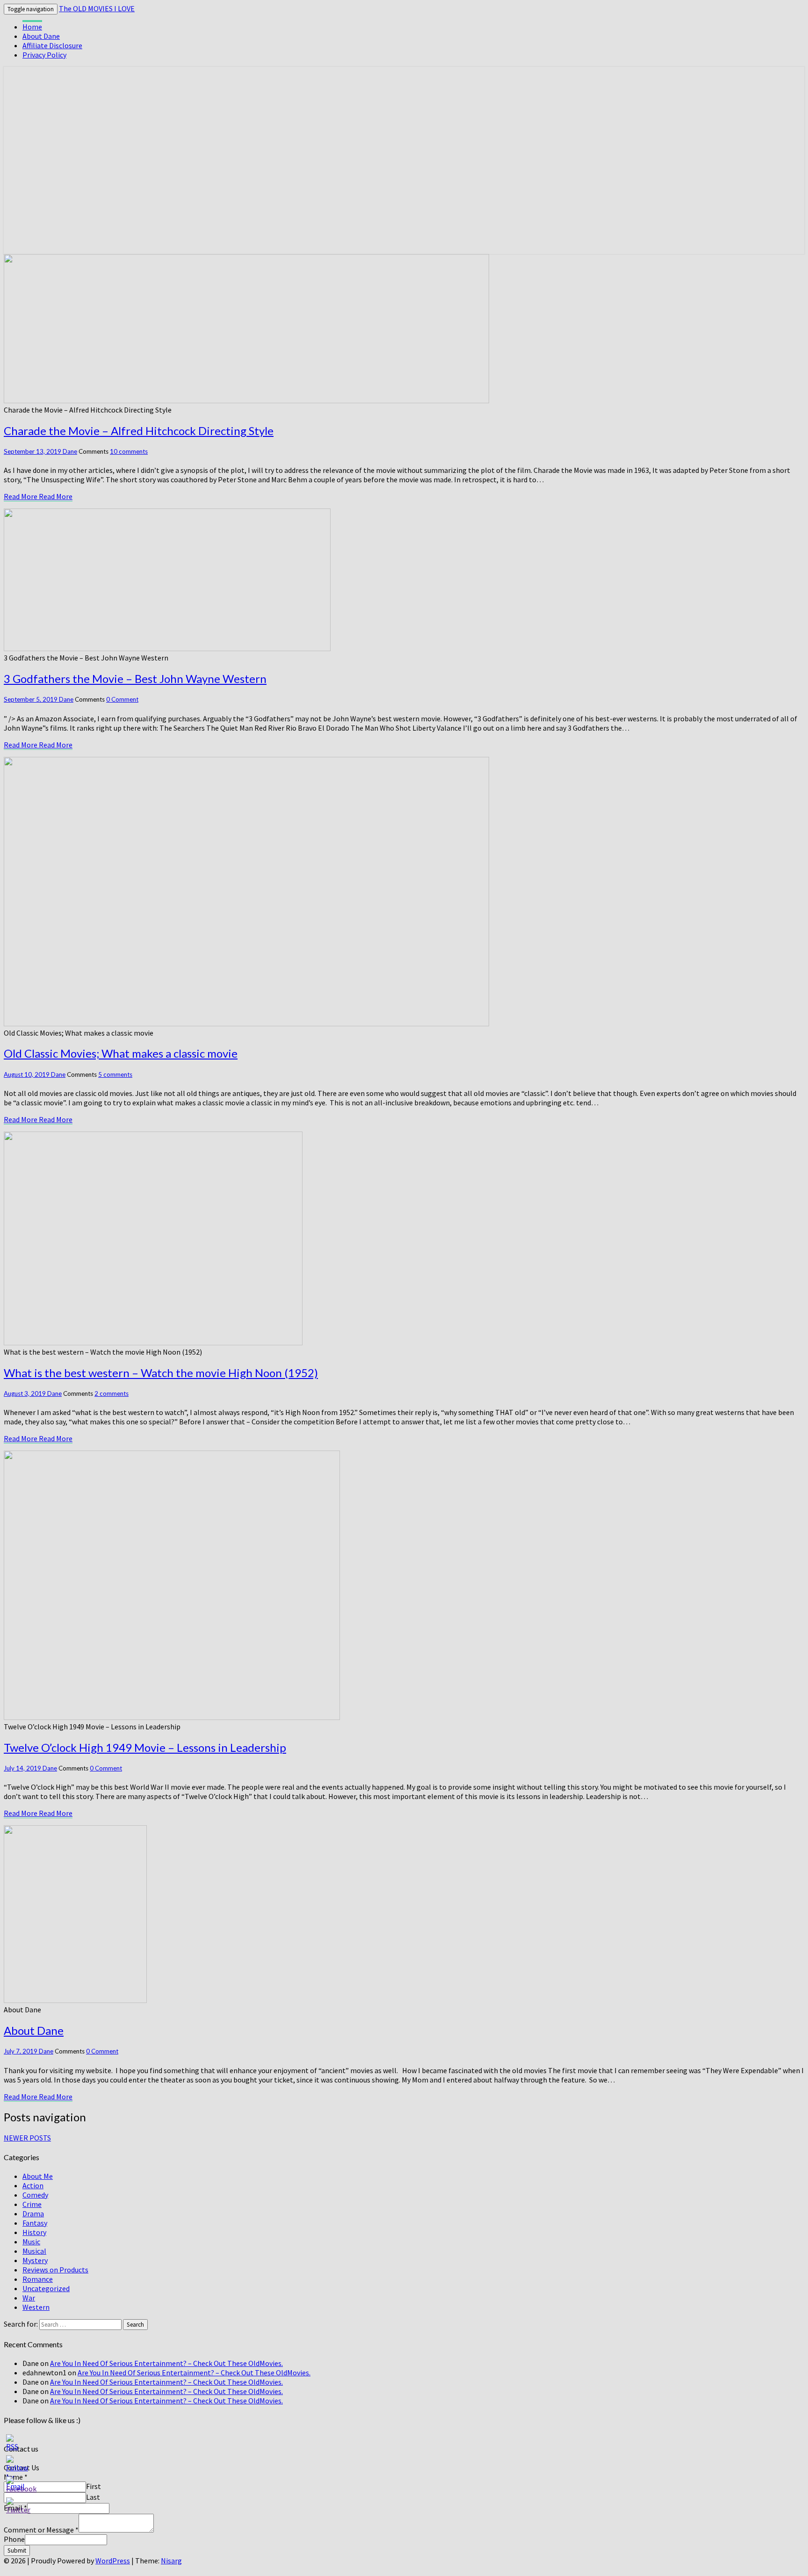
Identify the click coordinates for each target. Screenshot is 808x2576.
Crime (32, 2204)
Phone (14, 2539)
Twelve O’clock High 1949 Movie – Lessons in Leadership (145, 1747)
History (34, 2232)
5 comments (115, 1074)
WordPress (113, 2561)
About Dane (41, 36)
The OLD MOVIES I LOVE (97, 8)
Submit (17, 2551)
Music (31, 2242)
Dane (70, 451)
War (29, 2298)
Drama (33, 2213)
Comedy (35, 2195)
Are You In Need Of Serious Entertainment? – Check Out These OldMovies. (166, 2363)
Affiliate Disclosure (52, 45)
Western (36, 2307)
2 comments (112, 1393)
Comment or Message (41, 2530)
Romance (38, 2279)
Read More (38, 496)
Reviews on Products (55, 2270)
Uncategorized (46, 2288)
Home (32, 27)
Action (33, 2185)
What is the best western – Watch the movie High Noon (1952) (161, 1373)
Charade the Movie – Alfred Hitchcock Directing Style (139, 431)
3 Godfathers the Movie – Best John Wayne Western (135, 678)
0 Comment (122, 699)
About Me (38, 2176)
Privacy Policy (44, 55)
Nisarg (171, 2561)
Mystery (35, 2260)
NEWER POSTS (27, 2138)
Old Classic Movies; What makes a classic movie (121, 1053)
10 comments (129, 451)
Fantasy (35, 2223)
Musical (34, 2251)
